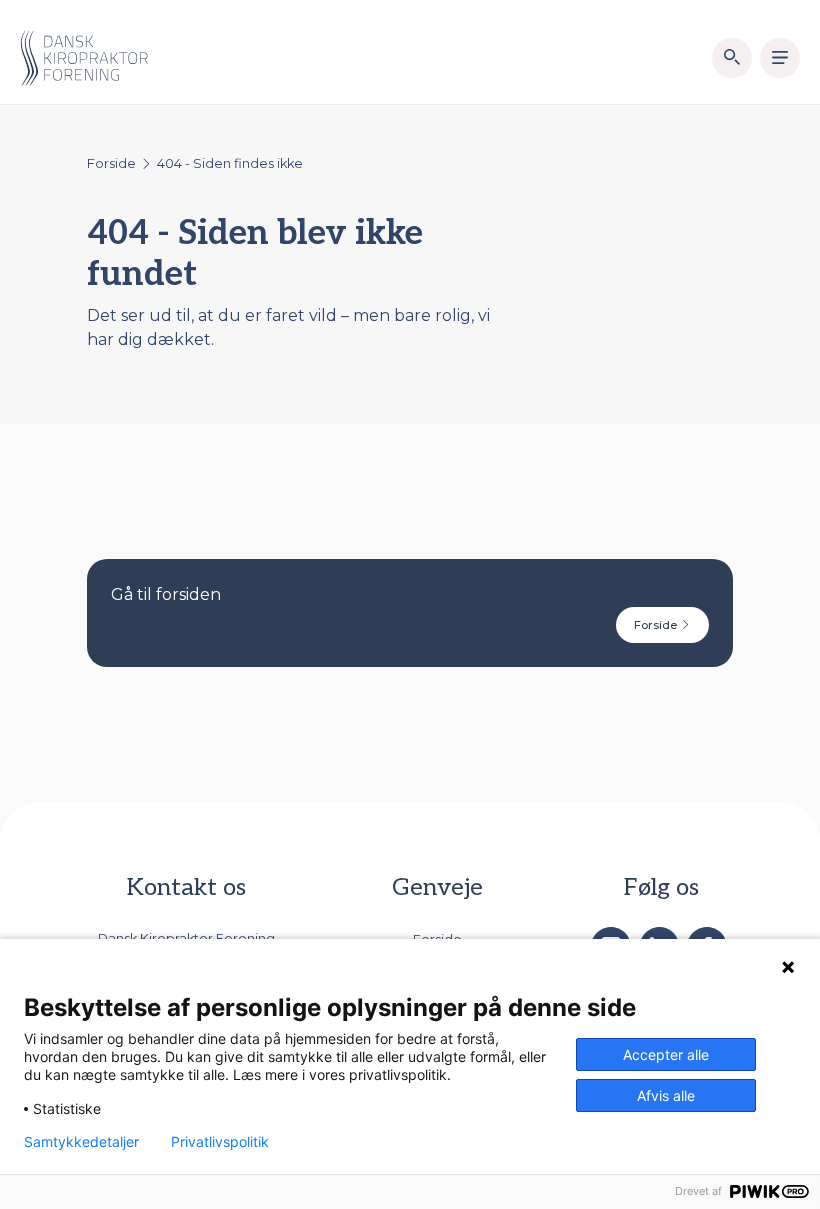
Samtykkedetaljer (81, 1142)
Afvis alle (666, 1095)
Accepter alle (666, 1054)
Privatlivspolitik (220, 1142)
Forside (111, 163)
